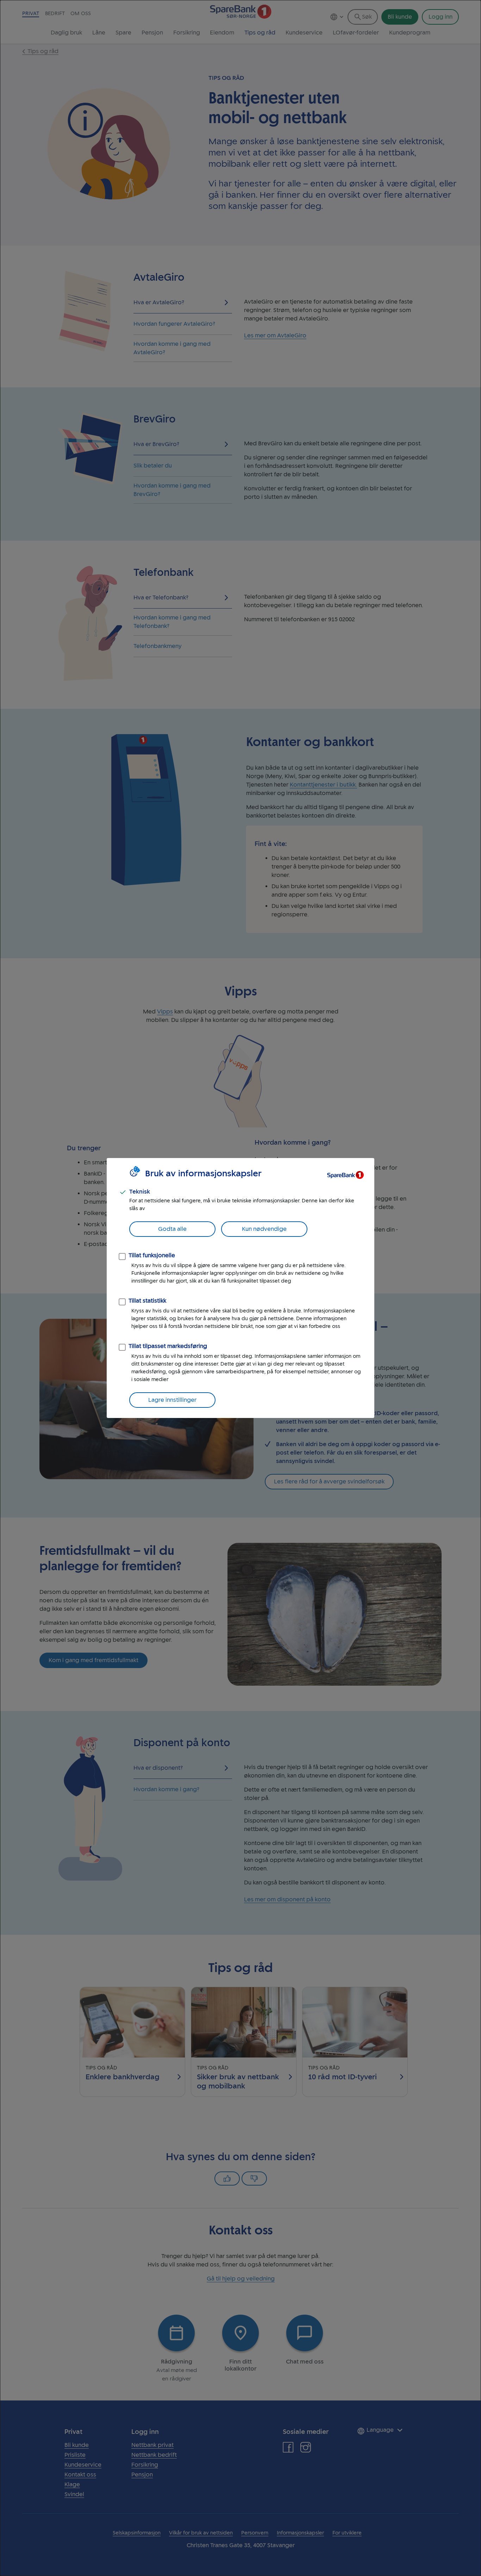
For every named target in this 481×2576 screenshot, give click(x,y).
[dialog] (241, 1288)
